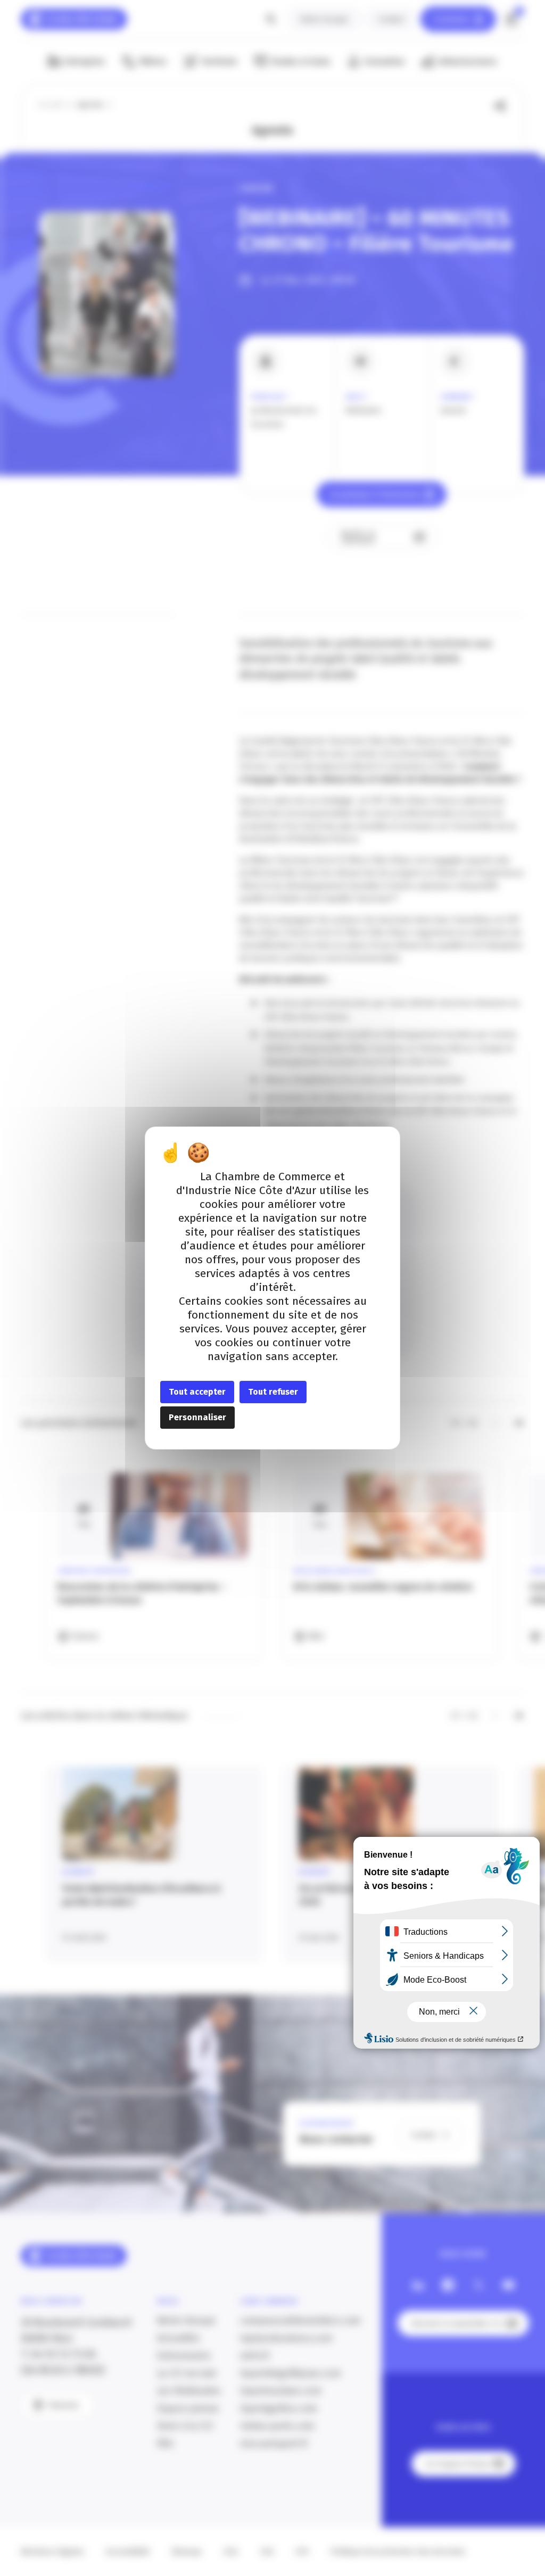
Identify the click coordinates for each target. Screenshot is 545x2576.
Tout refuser (273, 1392)
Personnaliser (197, 1417)
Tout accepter (197, 1392)
